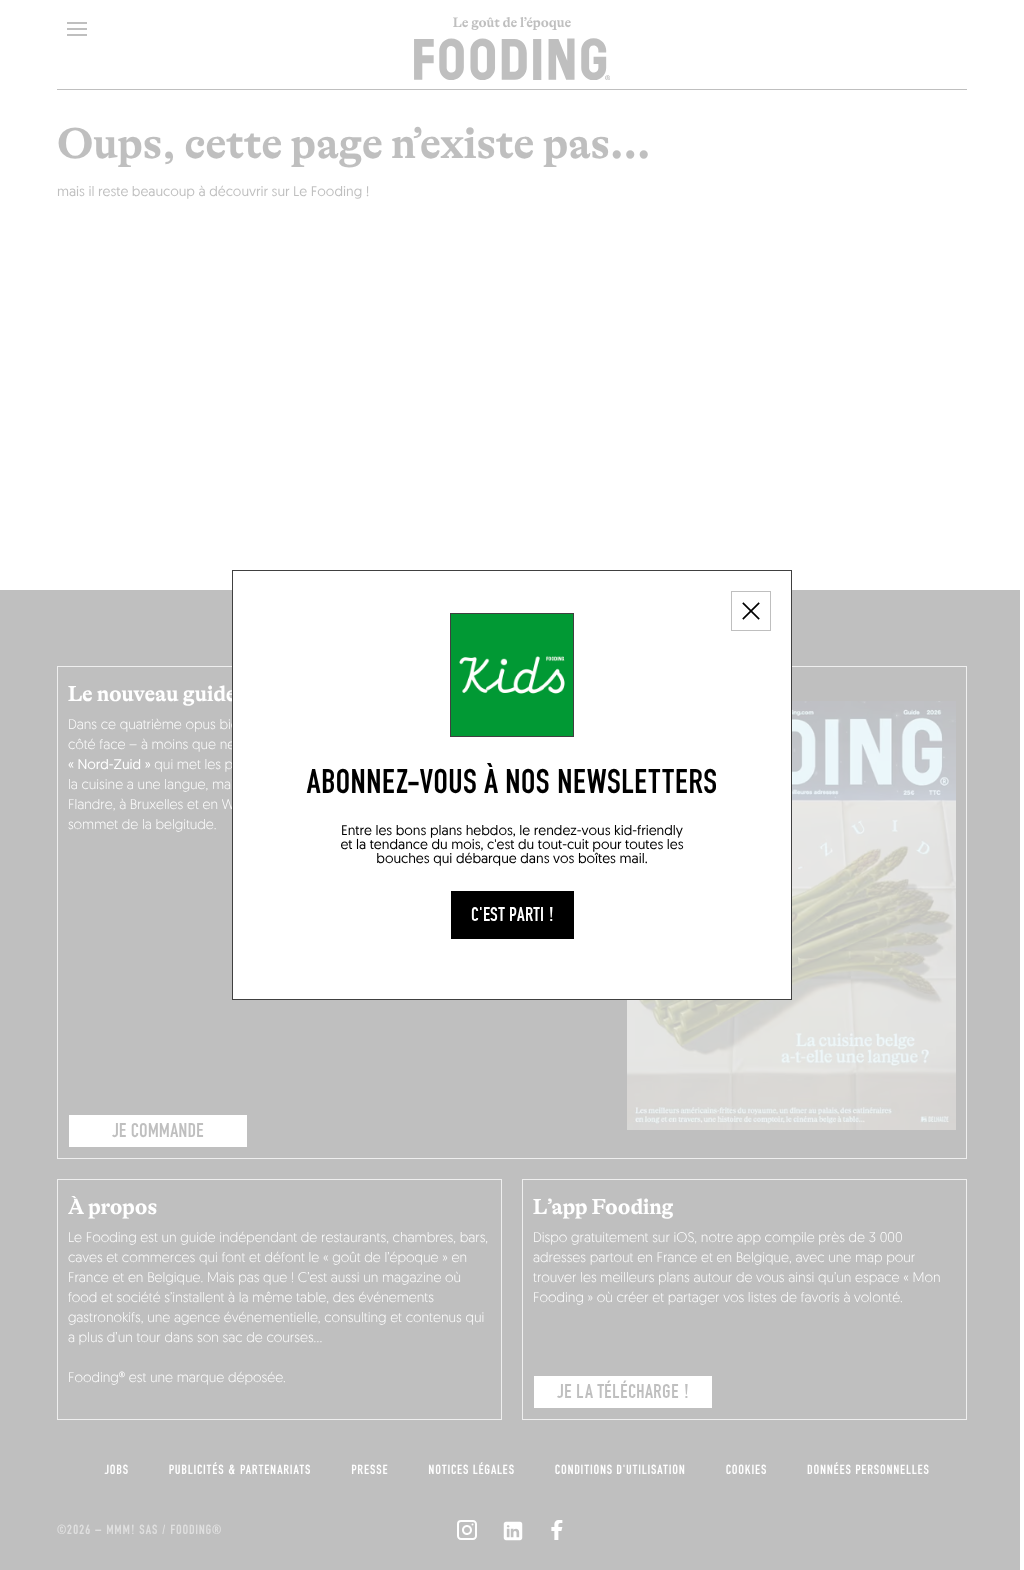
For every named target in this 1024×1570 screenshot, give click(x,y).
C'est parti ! (512, 915)
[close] (751, 611)
